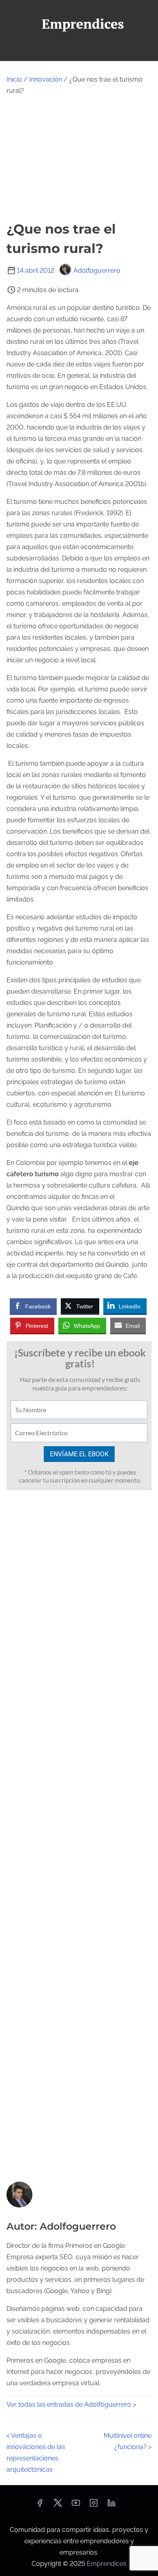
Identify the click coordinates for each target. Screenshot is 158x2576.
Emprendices (107, 2564)
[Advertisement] (79, 158)
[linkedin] (111, 2505)
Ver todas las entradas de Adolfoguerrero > (71, 2404)
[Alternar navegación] (79, 51)
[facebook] (40, 2505)
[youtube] (76, 2505)
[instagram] (94, 2505)
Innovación (46, 79)
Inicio (14, 79)
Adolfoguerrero (97, 271)
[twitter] (58, 2505)
